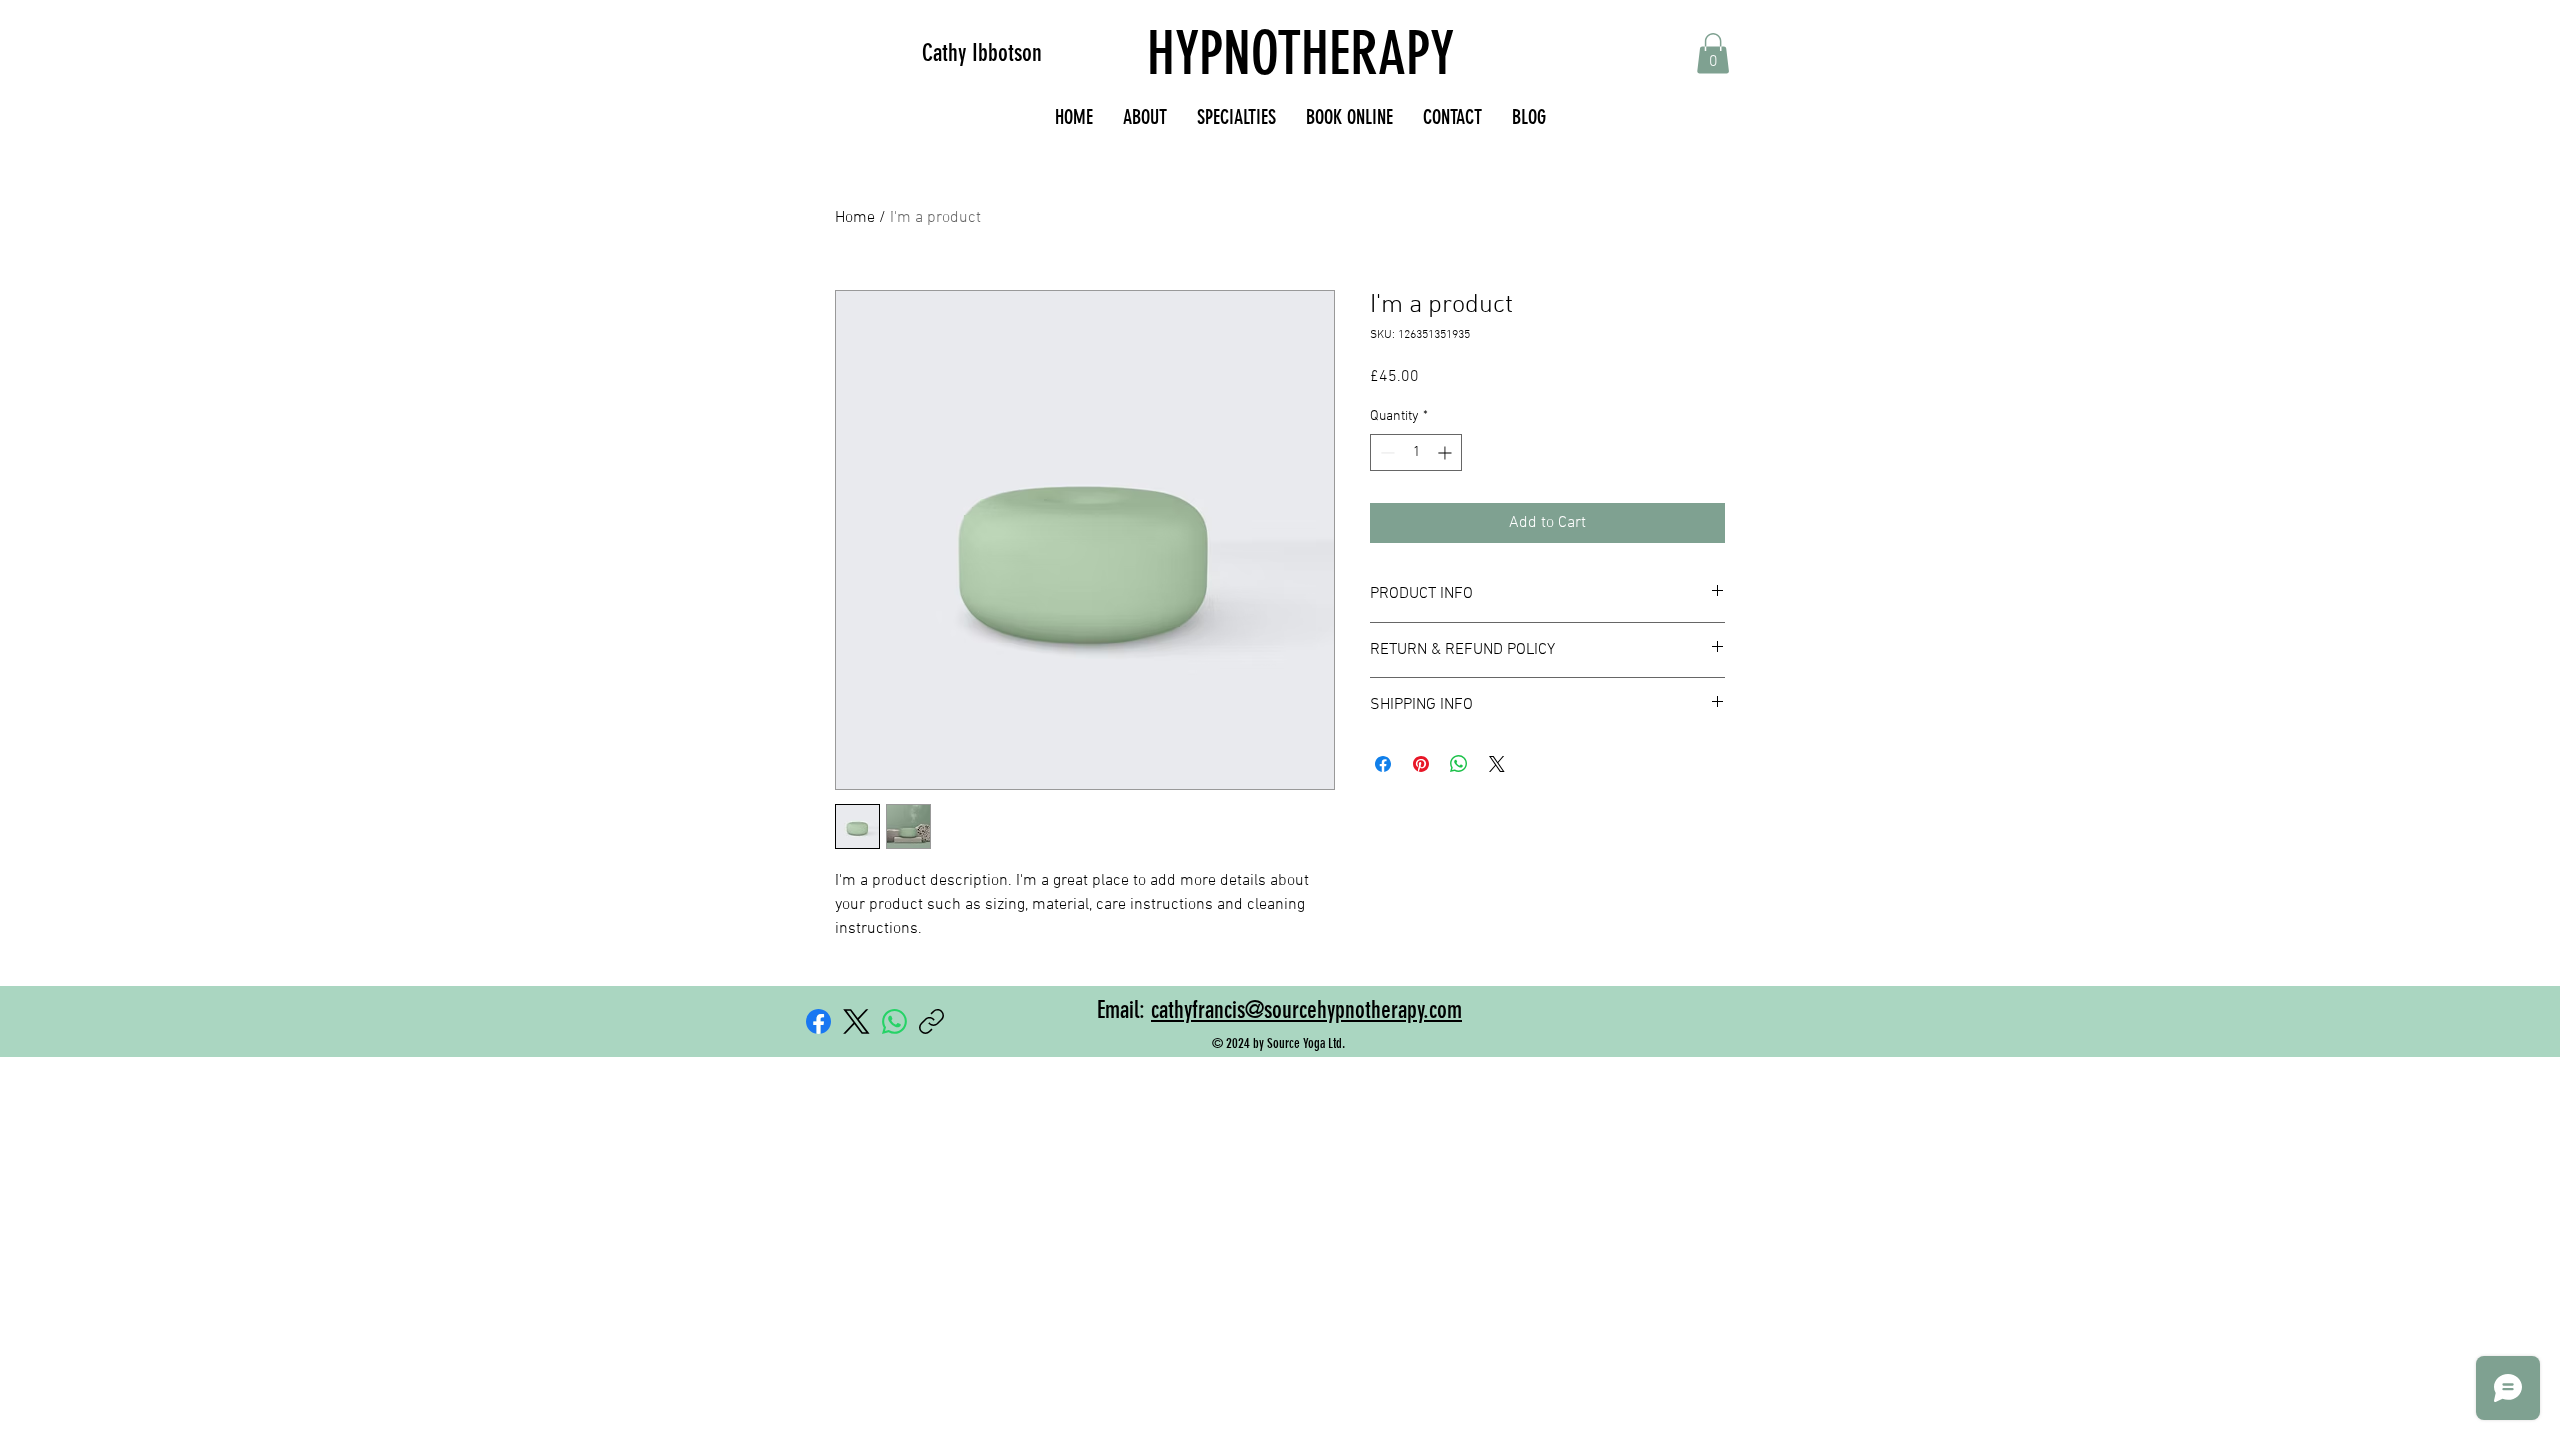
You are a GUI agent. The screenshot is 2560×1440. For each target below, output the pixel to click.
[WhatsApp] (894, 1021)
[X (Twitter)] (856, 1021)
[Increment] (1446, 452)
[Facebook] (818, 1021)
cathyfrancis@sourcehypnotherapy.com (1306, 1010)
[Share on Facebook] (1383, 764)
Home (855, 218)
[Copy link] (931, 1021)
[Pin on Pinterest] (1421, 764)
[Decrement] (1385, 452)
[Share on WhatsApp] (1459, 764)
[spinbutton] (1416, 452)
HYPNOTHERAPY (1300, 53)
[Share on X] (1497, 764)
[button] (1713, 53)
